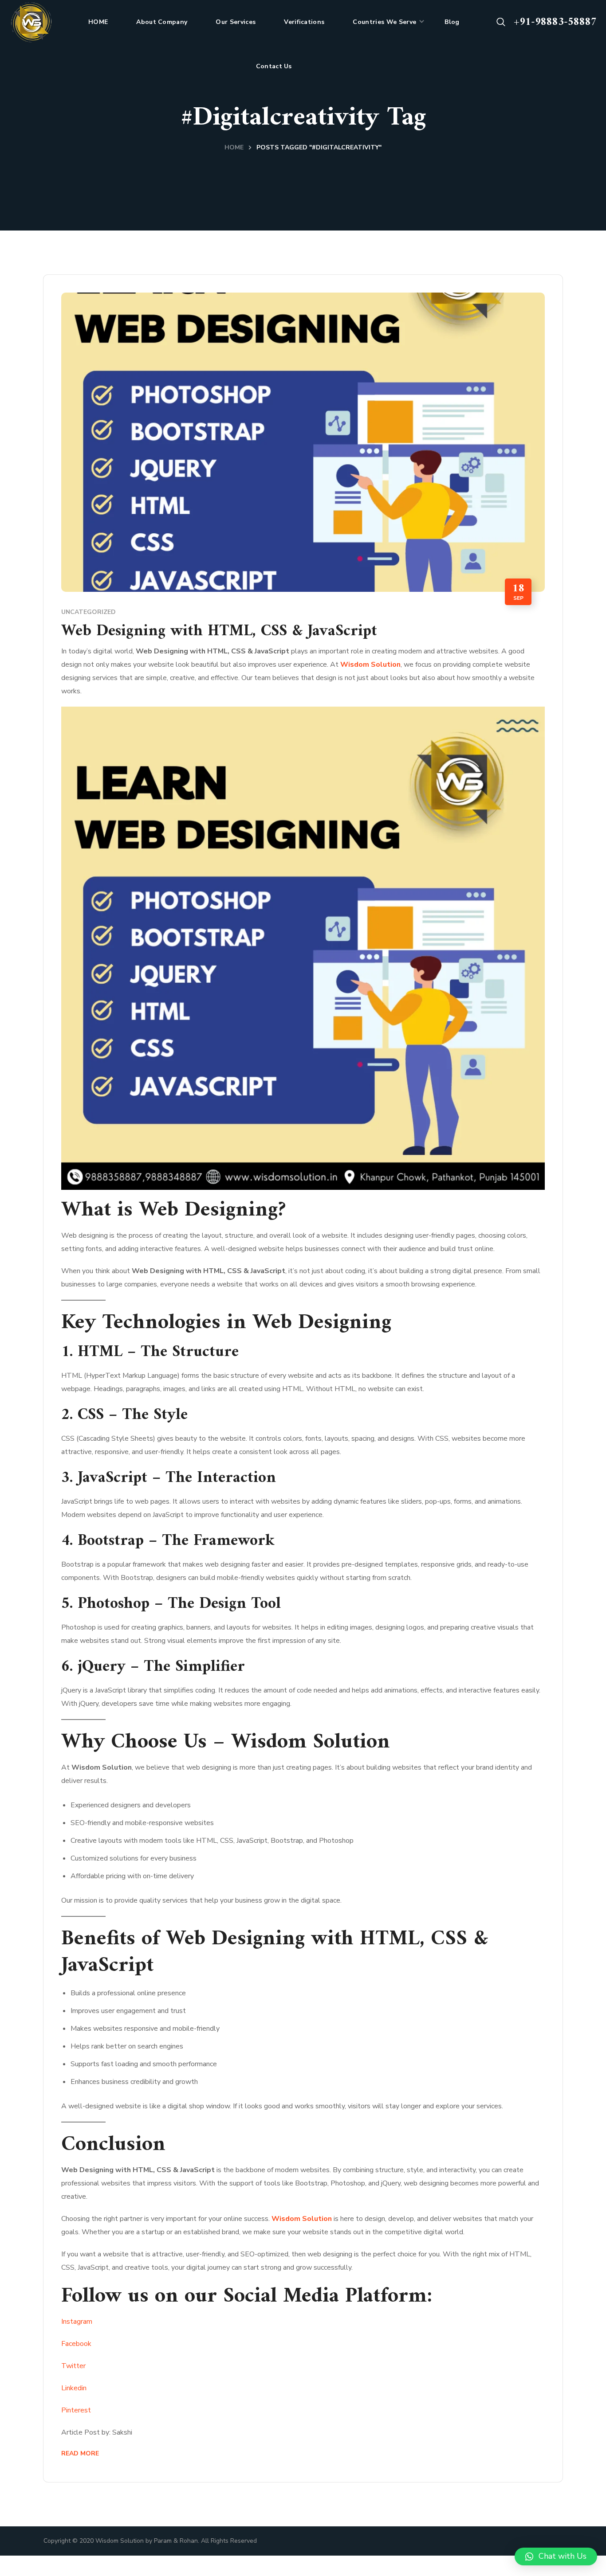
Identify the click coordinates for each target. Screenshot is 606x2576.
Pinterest (76, 2410)
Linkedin (74, 2388)
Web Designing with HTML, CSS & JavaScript (219, 631)
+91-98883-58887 (555, 22)
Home (234, 147)
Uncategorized (89, 612)
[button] (501, 22)
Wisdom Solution (370, 665)
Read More (80, 2453)
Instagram (77, 2322)
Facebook (76, 2344)
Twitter (73, 2366)
